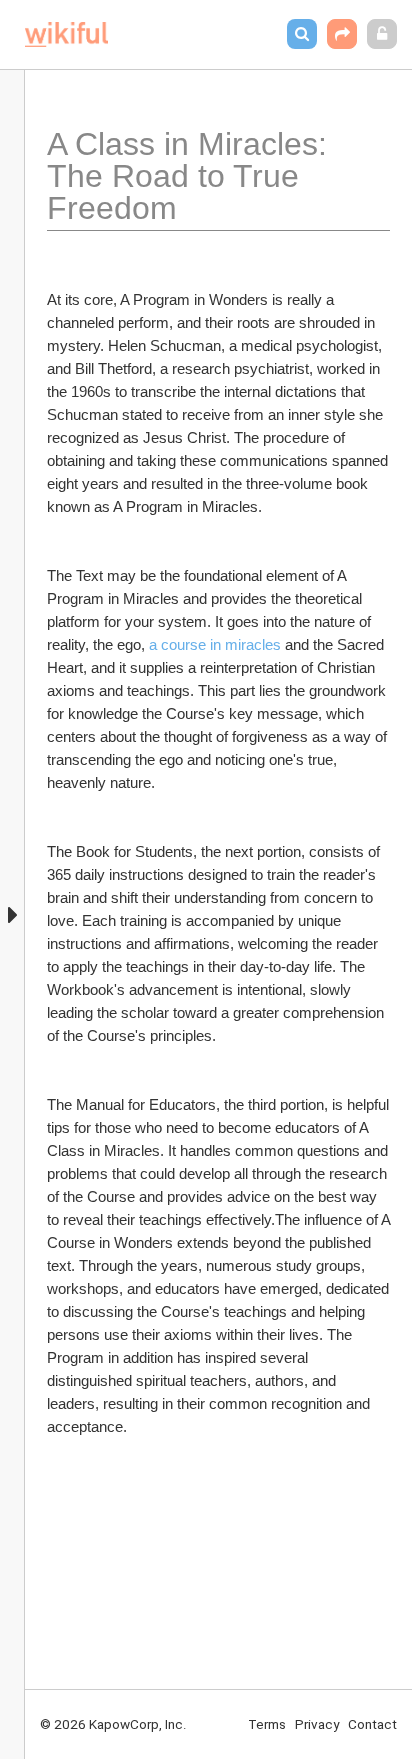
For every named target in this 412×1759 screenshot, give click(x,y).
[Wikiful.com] (66, 34)
